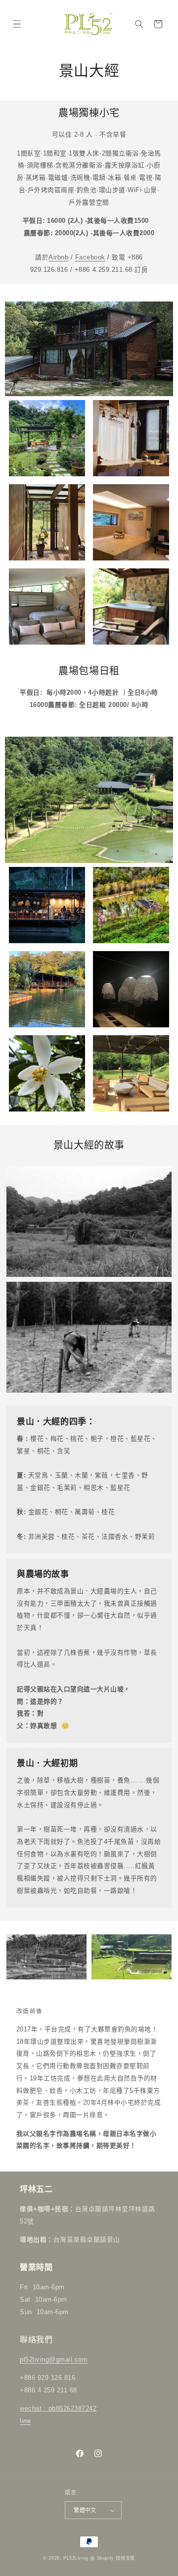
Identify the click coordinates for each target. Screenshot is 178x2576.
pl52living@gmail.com (54, 2359)
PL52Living (76, 2558)
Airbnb (58, 257)
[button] (17, 24)
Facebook (90, 257)
